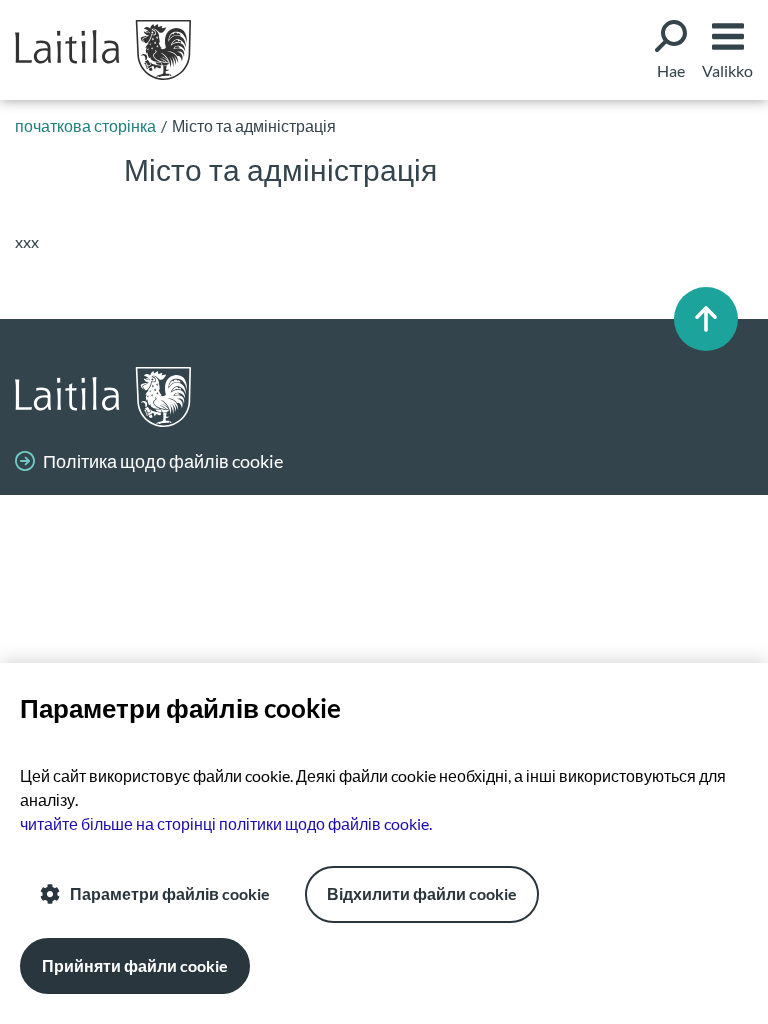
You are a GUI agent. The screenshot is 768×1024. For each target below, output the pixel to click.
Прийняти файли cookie (135, 965)
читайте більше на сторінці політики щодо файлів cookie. (226, 823)
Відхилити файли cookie (422, 893)
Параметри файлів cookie (170, 893)
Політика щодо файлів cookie (163, 461)
